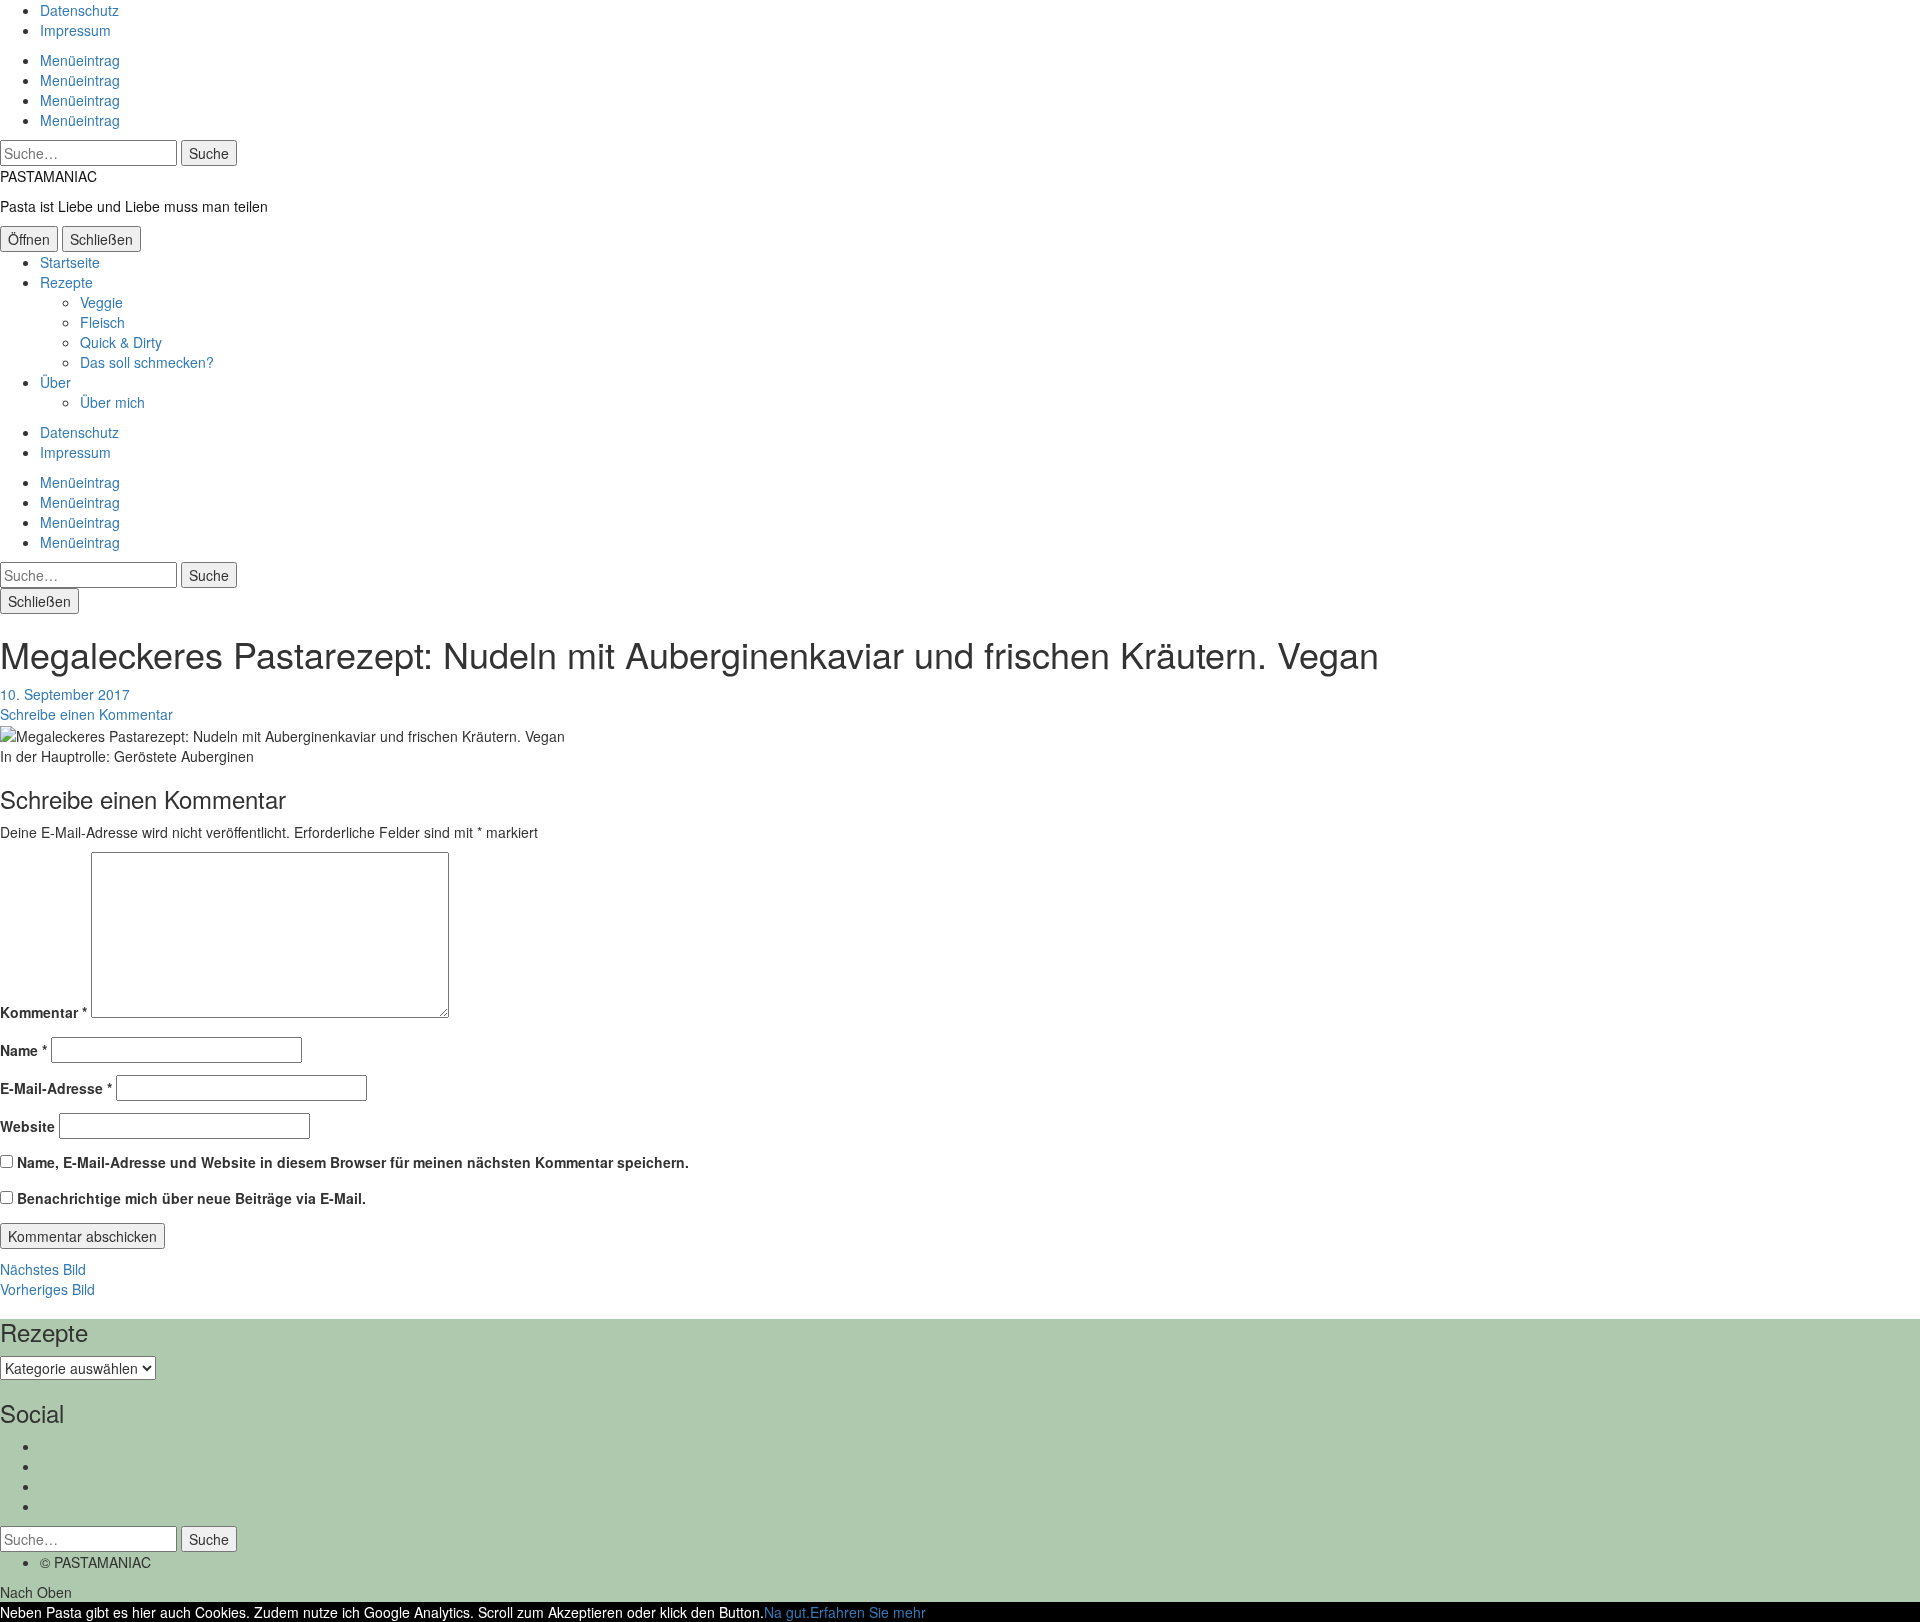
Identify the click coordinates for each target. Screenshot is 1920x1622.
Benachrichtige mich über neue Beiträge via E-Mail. (191, 1198)
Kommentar (43, 1012)
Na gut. (787, 1612)
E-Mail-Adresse (56, 1088)
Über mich (112, 402)
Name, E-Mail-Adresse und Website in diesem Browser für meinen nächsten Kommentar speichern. (353, 1162)
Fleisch (102, 322)
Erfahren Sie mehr (868, 1612)
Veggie (101, 302)
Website (27, 1126)
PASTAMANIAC (48, 176)
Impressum (75, 30)
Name (23, 1050)
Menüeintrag (80, 60)
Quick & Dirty (121, 342)
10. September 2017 (65, 694)
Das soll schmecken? (147, 362)
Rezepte (66, 282)
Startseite (70, 262)
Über (55, 382)
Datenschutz (79, 10)
